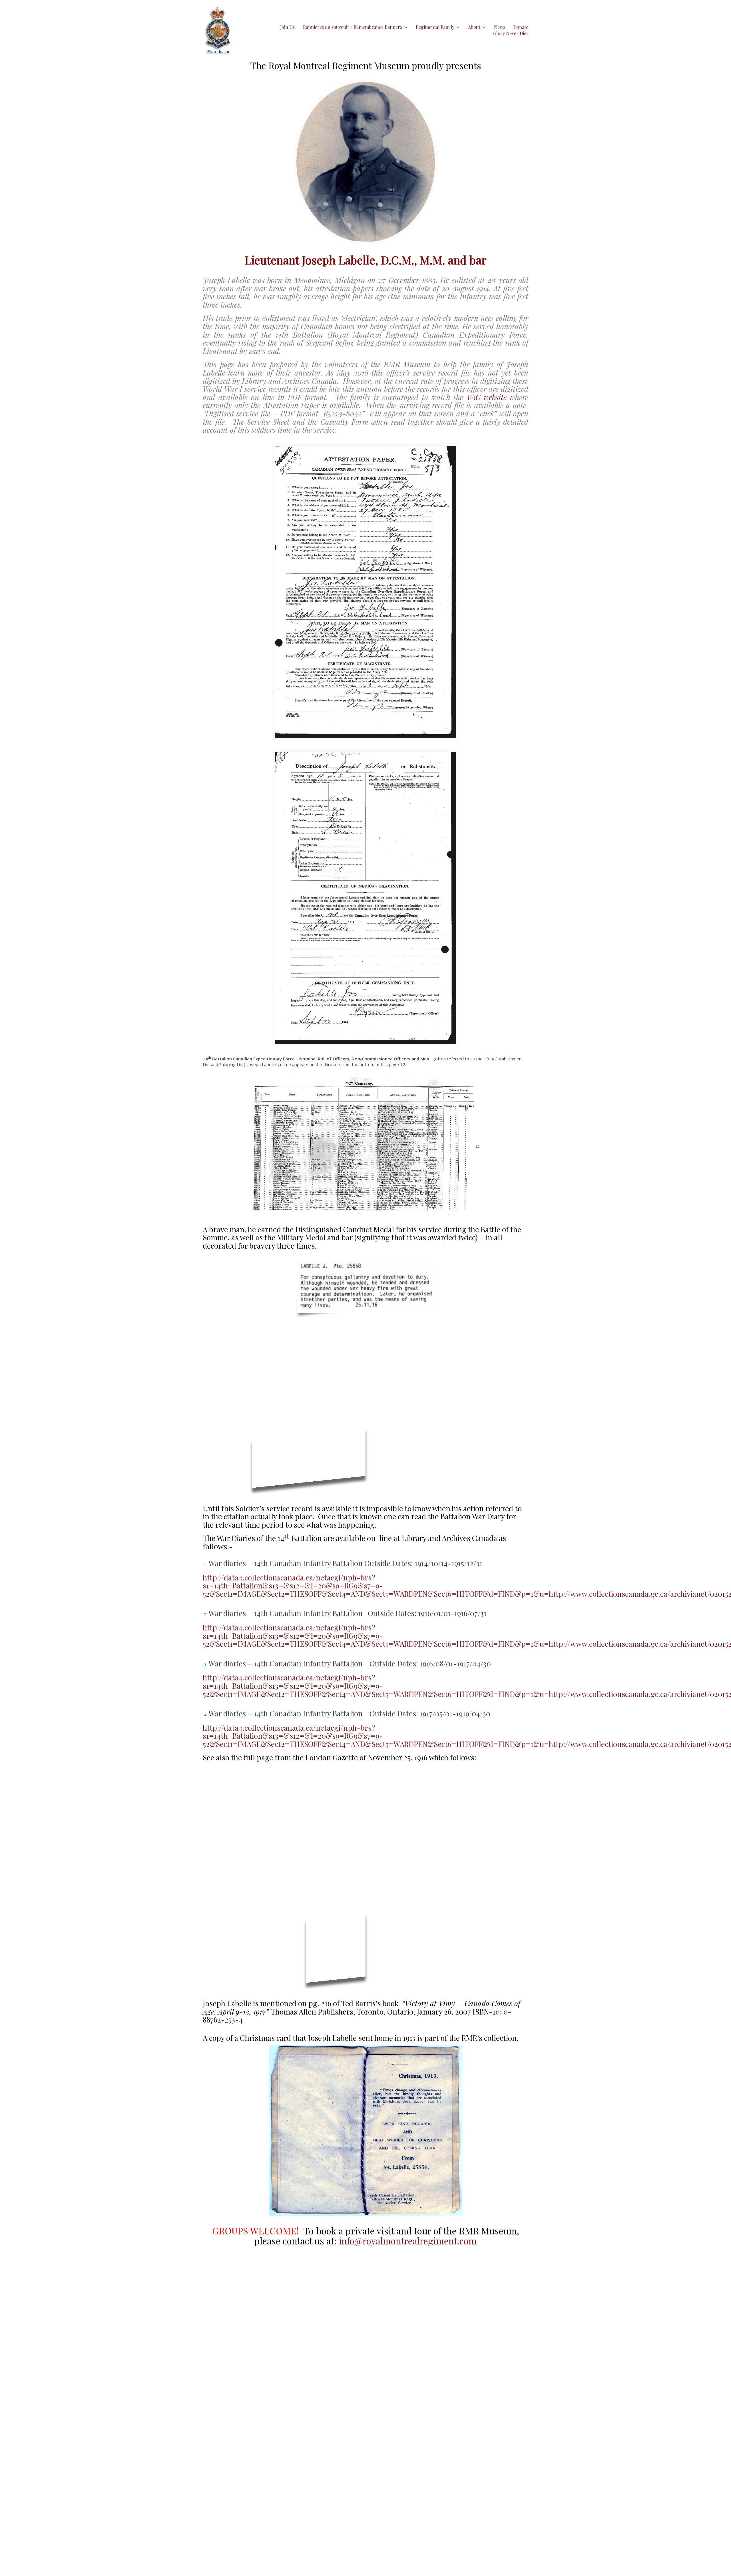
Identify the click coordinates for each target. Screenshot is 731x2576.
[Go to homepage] (218, 30)
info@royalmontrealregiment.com (408, 2241)
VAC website (487, 397)
